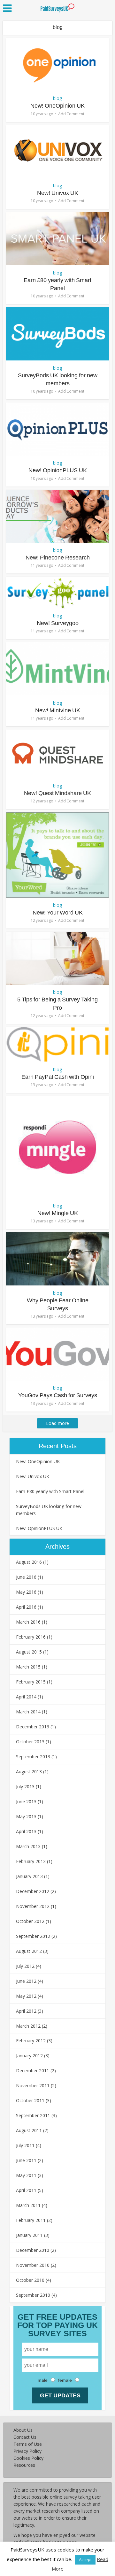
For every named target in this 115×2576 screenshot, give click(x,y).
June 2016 (26, 1577)
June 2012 (26, 1981)
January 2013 (29, 1876)
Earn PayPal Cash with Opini (58, 1077)
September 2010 (33, 2295)
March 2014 (28, 1712)
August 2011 (29, 2130)
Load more (57, 1423)
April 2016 (26, 1607)
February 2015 (31, 1682)
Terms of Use (28, 2444)
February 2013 (31, 1861)
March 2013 (28, 1846)
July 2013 (25, 1786)
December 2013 (33, 1727)
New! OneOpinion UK (57, 106)
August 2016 (29, 1562)
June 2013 (26, 1801)
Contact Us (25, 2437)
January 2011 (29, 2235)
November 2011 (33, 2085)
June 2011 (26, 2160)
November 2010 (33, 2265)
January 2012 (29, 2056)
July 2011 (25, 2145)
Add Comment (71, 114)
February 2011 (31, 2220)
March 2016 (28, 1622)
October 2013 (30, 1742)
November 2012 (33, 1906)
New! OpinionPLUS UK (58, 470)
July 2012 (25, 1966)
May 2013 (26, 1816)
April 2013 (26, 1831)
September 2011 (33, 2115)
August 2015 (29, 1652)
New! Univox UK (58, 193)
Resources (24, 2465)
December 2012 (33, 1891)
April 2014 (26, 1697)
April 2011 (26, 2190)
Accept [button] (85, 2559)
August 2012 (29, 1951)
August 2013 (29, 1772)
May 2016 (26, 1592)
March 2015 (28, 1667)
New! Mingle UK (58, 1213)
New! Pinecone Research (58, 558)
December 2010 (33, 2250)
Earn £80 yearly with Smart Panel (50, 1491)
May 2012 (26, 1996)
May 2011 (26, 2175)
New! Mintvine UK (58, 710)
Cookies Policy (28, 2458)
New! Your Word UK (58, 913)
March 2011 (28, 2205)
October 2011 (30, 2100)
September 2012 (33, 1936)
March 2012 (28, 2026)
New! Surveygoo (58, 623)
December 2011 (33, 2071)
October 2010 (30, 2280)
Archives (57, 1547)
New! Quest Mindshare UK (57, 793)
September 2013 (33, 1757)
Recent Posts (58, 1446)
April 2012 (26, 2011)
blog (57, 98)
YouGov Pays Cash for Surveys (58, 1395)
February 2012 (31, 2041)
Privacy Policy (27, 2451)
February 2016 (31, 1637)
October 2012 (30, 1921)
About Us (23, 2430)
